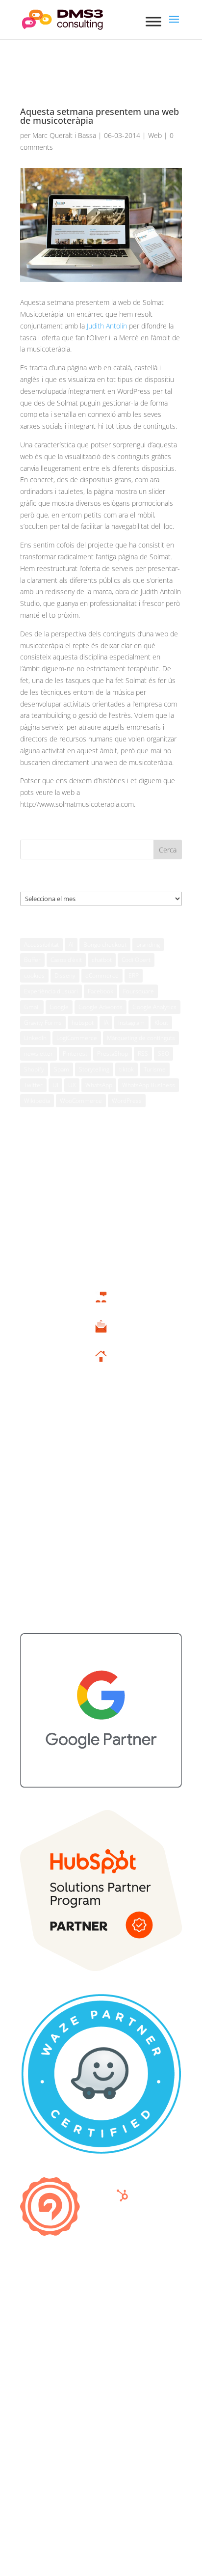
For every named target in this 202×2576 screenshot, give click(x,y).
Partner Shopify (101, 1515)
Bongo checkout (105, 945)
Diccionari (101, 1561)
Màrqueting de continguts (141, 1038)
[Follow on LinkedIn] (130, 2422)
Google (59, 1007)
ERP (134, 975)
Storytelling (94, 1069)
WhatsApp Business (149, 1085)
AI (71, 945)
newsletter (38, 1054)
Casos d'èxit (66, 960)
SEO (164, 1054)
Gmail (32, 1007)
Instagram (131, 1023)
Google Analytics (154, 1007)
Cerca (168, 850)
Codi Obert (136, 960)
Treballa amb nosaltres (101, 1576)
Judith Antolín (107, 326)
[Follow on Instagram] (111, 2422)
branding (148, 945)
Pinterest (75, 1054)
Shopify (34, 1069)
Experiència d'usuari (51, 991)
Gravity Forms (43, 1023)
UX (72, 1085)
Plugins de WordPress (101, 1546)
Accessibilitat (41, 945)
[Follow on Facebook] (72, 2422)
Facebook (101, 991)
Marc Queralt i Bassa (64, 135)
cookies (34, 975)
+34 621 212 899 (101, 1308)
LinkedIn (35, 1038)
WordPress (127, 1101)
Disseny (65, 975)
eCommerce (102, 975)
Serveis (101, 1425)
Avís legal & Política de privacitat (69, 2293)
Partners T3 (101, 1455)
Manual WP (101, 1530)
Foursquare (139, 991)
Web (155, 135)
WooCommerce (81, 1101)
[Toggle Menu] (153, 21)
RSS (143, 1054)
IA (106, 1023)
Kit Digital (101, 1439)
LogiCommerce (77, 1038)
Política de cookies (49, 2308)
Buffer (32, 960)
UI (55, 1085)
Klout (161, 1023)
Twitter (33, 1085)
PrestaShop (113, 1054)
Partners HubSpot (101, 1485)
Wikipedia (37, 1101)
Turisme (155, 1069)
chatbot (102, 960)
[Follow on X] (91, 2422)
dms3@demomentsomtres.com (101, 1338)
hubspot (83, 1023)
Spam (62, 1069)
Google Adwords (101, 1007)
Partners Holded (101, 1470)
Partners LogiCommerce (101, 1500)
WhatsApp (99, 1085)
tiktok (126, 1069)
